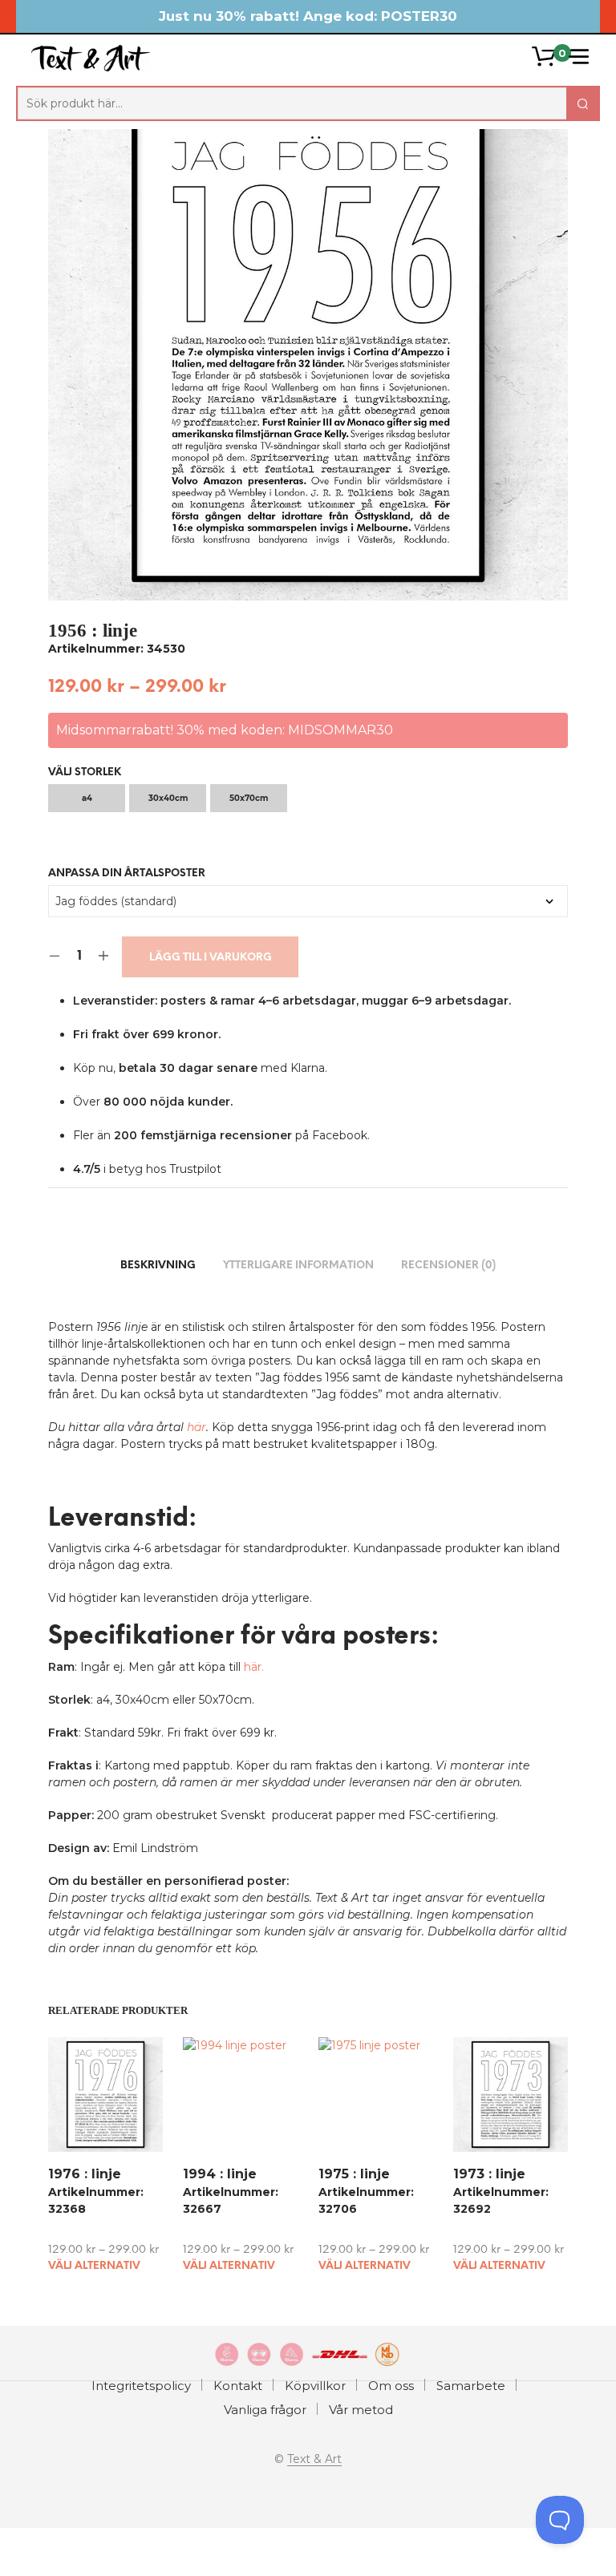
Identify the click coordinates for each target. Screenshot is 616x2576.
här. (254, 1667)
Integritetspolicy (141, 2386)
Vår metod (361, 2410)
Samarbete (471, 2386)
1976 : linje (85, 2174)
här (197, 1427)
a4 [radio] (87, 798)
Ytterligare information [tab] (298, 1266)
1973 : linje (489, 2174)
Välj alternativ (94, 2266)
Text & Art (314, 2460)
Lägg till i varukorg (211, 958)
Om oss (391, 2386)
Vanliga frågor (265, 2410)
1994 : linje (220, 2174)
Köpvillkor (315, 2386)
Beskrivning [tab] (158, 1266)
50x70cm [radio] (249, 798)
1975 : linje (354, 2174)
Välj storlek (85, 772)
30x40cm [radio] (168, 798)
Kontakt (238, 2386)
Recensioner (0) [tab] (448, 1266)
